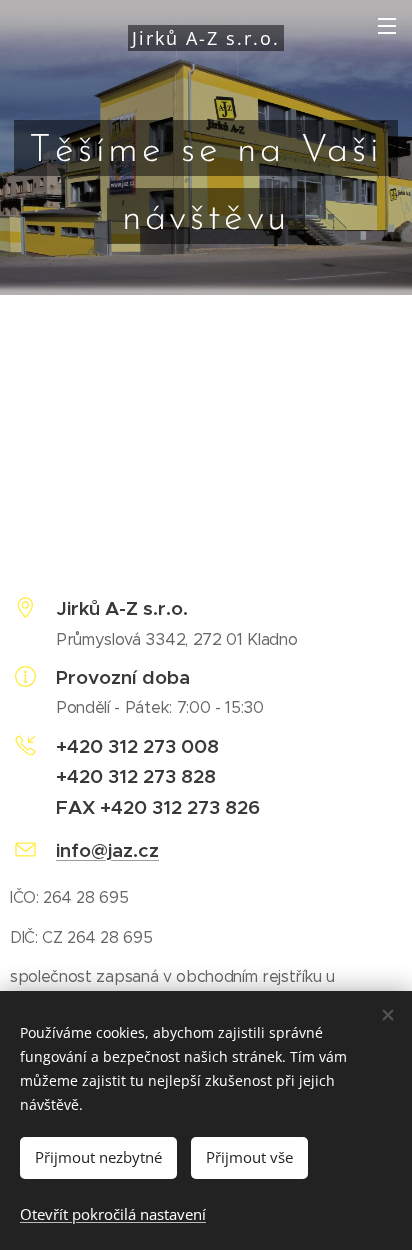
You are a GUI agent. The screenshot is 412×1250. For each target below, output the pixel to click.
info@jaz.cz (107, 850)
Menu (387, 25)
